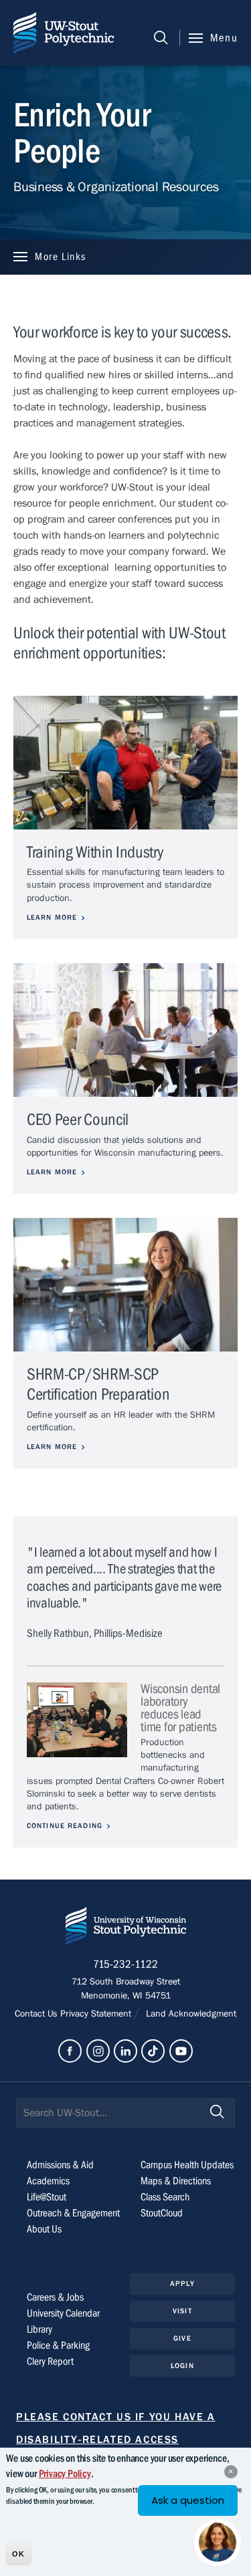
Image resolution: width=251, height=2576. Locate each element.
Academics (48, 2181)
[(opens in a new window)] (70, 2051)
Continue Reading (65, 1826)
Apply (182, 2284)
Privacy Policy (65, 2474)
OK (18, 2554)
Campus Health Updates (187, 2165)
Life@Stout (47, 2197)
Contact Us (37, 2014)
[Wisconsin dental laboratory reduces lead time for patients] (77, 1720)
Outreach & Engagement (73, 2213)
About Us (44, 2229)
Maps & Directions (176, 2181)
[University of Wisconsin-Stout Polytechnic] (126, 1929)
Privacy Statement (97, 2014)
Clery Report (50, 2361)
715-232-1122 (125, 1964)
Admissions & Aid (60, 2165)
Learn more (52, 917)
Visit (182, 2311)
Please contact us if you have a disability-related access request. (116, 2440)
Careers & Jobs (55, 2297)
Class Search (165, 2197)
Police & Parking (58, 2345)
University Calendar (63, 2313)
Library (39, 2329)
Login (182, 2366)
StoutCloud (162, 2213)
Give (182, 2338)
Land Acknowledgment (189, 2014)
